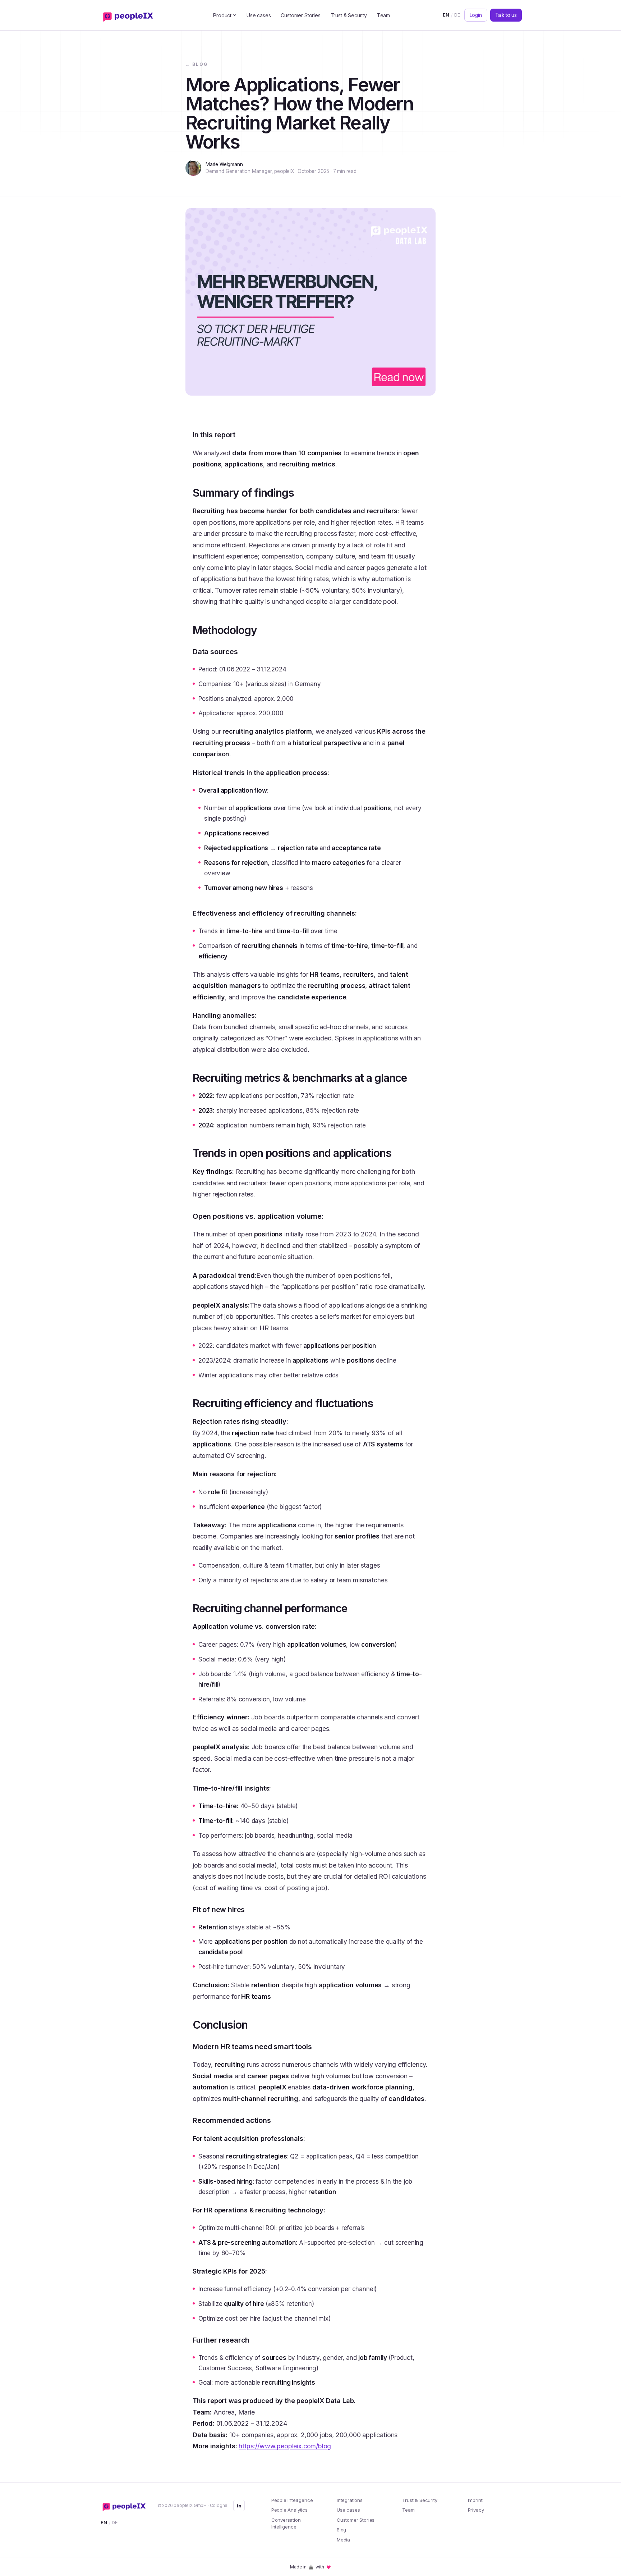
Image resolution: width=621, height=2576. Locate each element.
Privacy (476, 2510)
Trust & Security (349, 15)
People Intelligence (292, 2500)
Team (383, 15)
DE (457, 15)
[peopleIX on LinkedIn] (239, 2506)
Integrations (350, 2500)
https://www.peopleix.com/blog (285, 2446)
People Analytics (289, 2510)
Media (343, 2540)
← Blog (197, 64)
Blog (341, 2530)
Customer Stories (300, 15)
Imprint (475, 2500)
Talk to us (506, 15)
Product (222, 15)
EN (446, 15)
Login (476, 15)
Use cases (259, 15)
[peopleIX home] (130, 15)
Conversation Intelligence (286, 2523)
